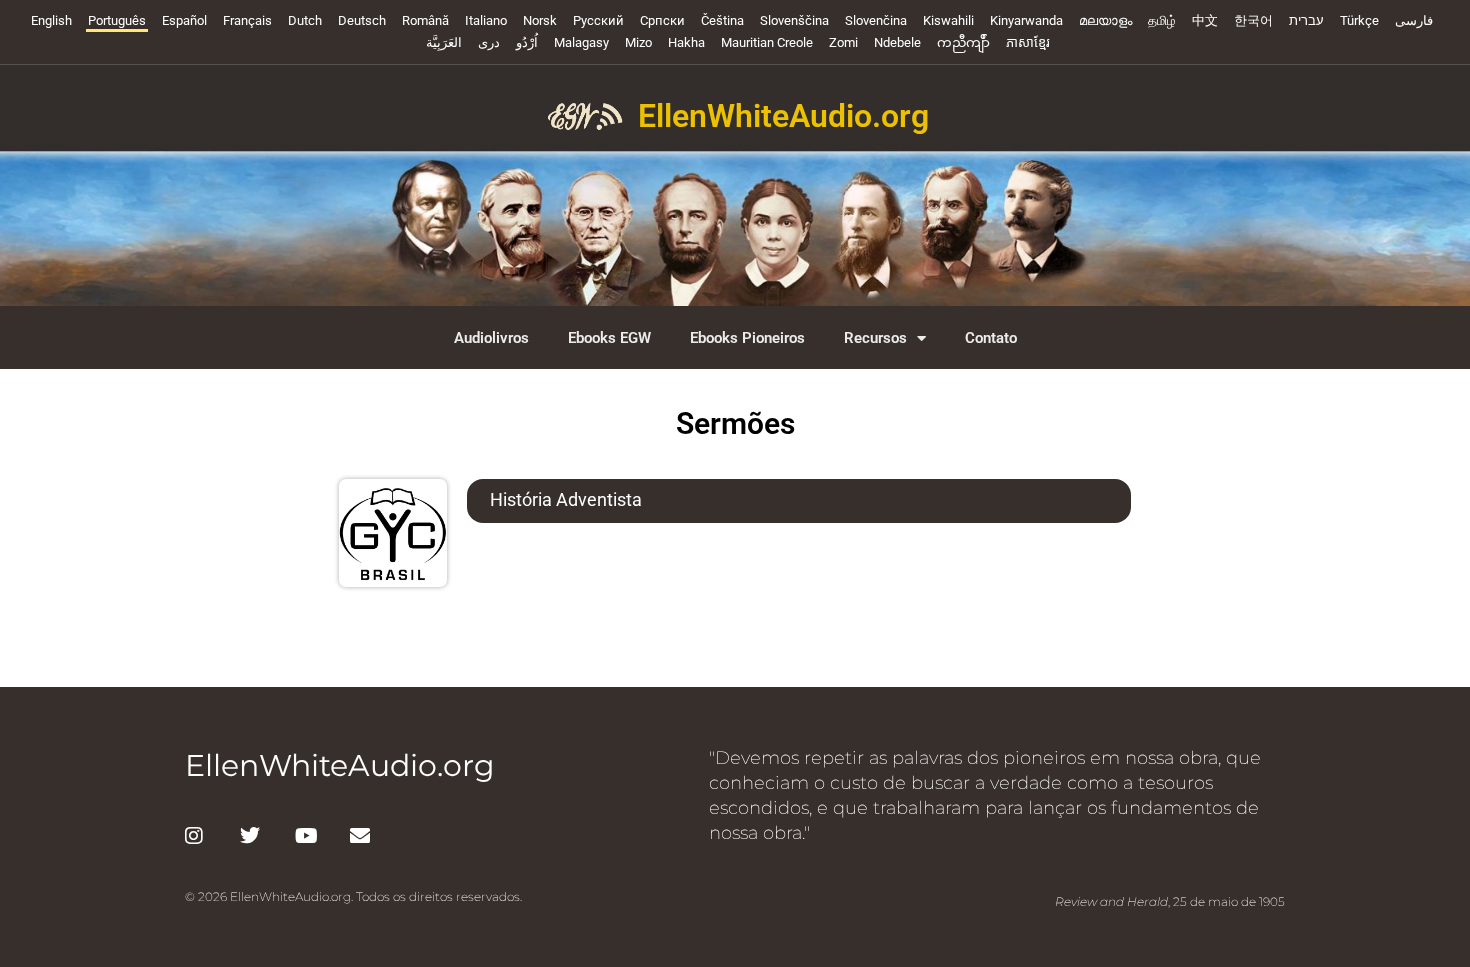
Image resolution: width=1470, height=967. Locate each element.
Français (247, 20)
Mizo (638, 42)
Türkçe (1359, 20)
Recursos (875, 338)
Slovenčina (876, 20)
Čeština (722, 20)
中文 (1205, 20)
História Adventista (566, 499)
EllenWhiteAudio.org (783, 116)
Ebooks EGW (609, 338)
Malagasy (581, 42)
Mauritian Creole (767, 42)
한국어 (1253, 20)
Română (425, 20)
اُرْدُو (527, 42)
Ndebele (897, 42)
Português (117, 20)
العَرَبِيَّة (444, 42)
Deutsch (362, 20)
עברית (1306, 20)
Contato (991, 338)
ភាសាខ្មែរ (1028, 42)
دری (489, 42)
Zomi (843, 42)
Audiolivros (491, 338)
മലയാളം (1105, 20)
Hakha (686, 42)
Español (184, 20)
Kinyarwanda (1026, 20)
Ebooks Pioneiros (747, 338)
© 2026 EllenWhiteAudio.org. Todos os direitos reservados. (353, 896)
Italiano (486, 20)
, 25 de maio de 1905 (1170, 901)
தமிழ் (1162, 20)
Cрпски (662, 20)
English (51, 20)
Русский (598, 20)
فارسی (1414, 20)
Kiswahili (948, 20)
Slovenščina (794, 20)
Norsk (540, 20)
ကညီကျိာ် (963, 42)
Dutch (305, 20)
